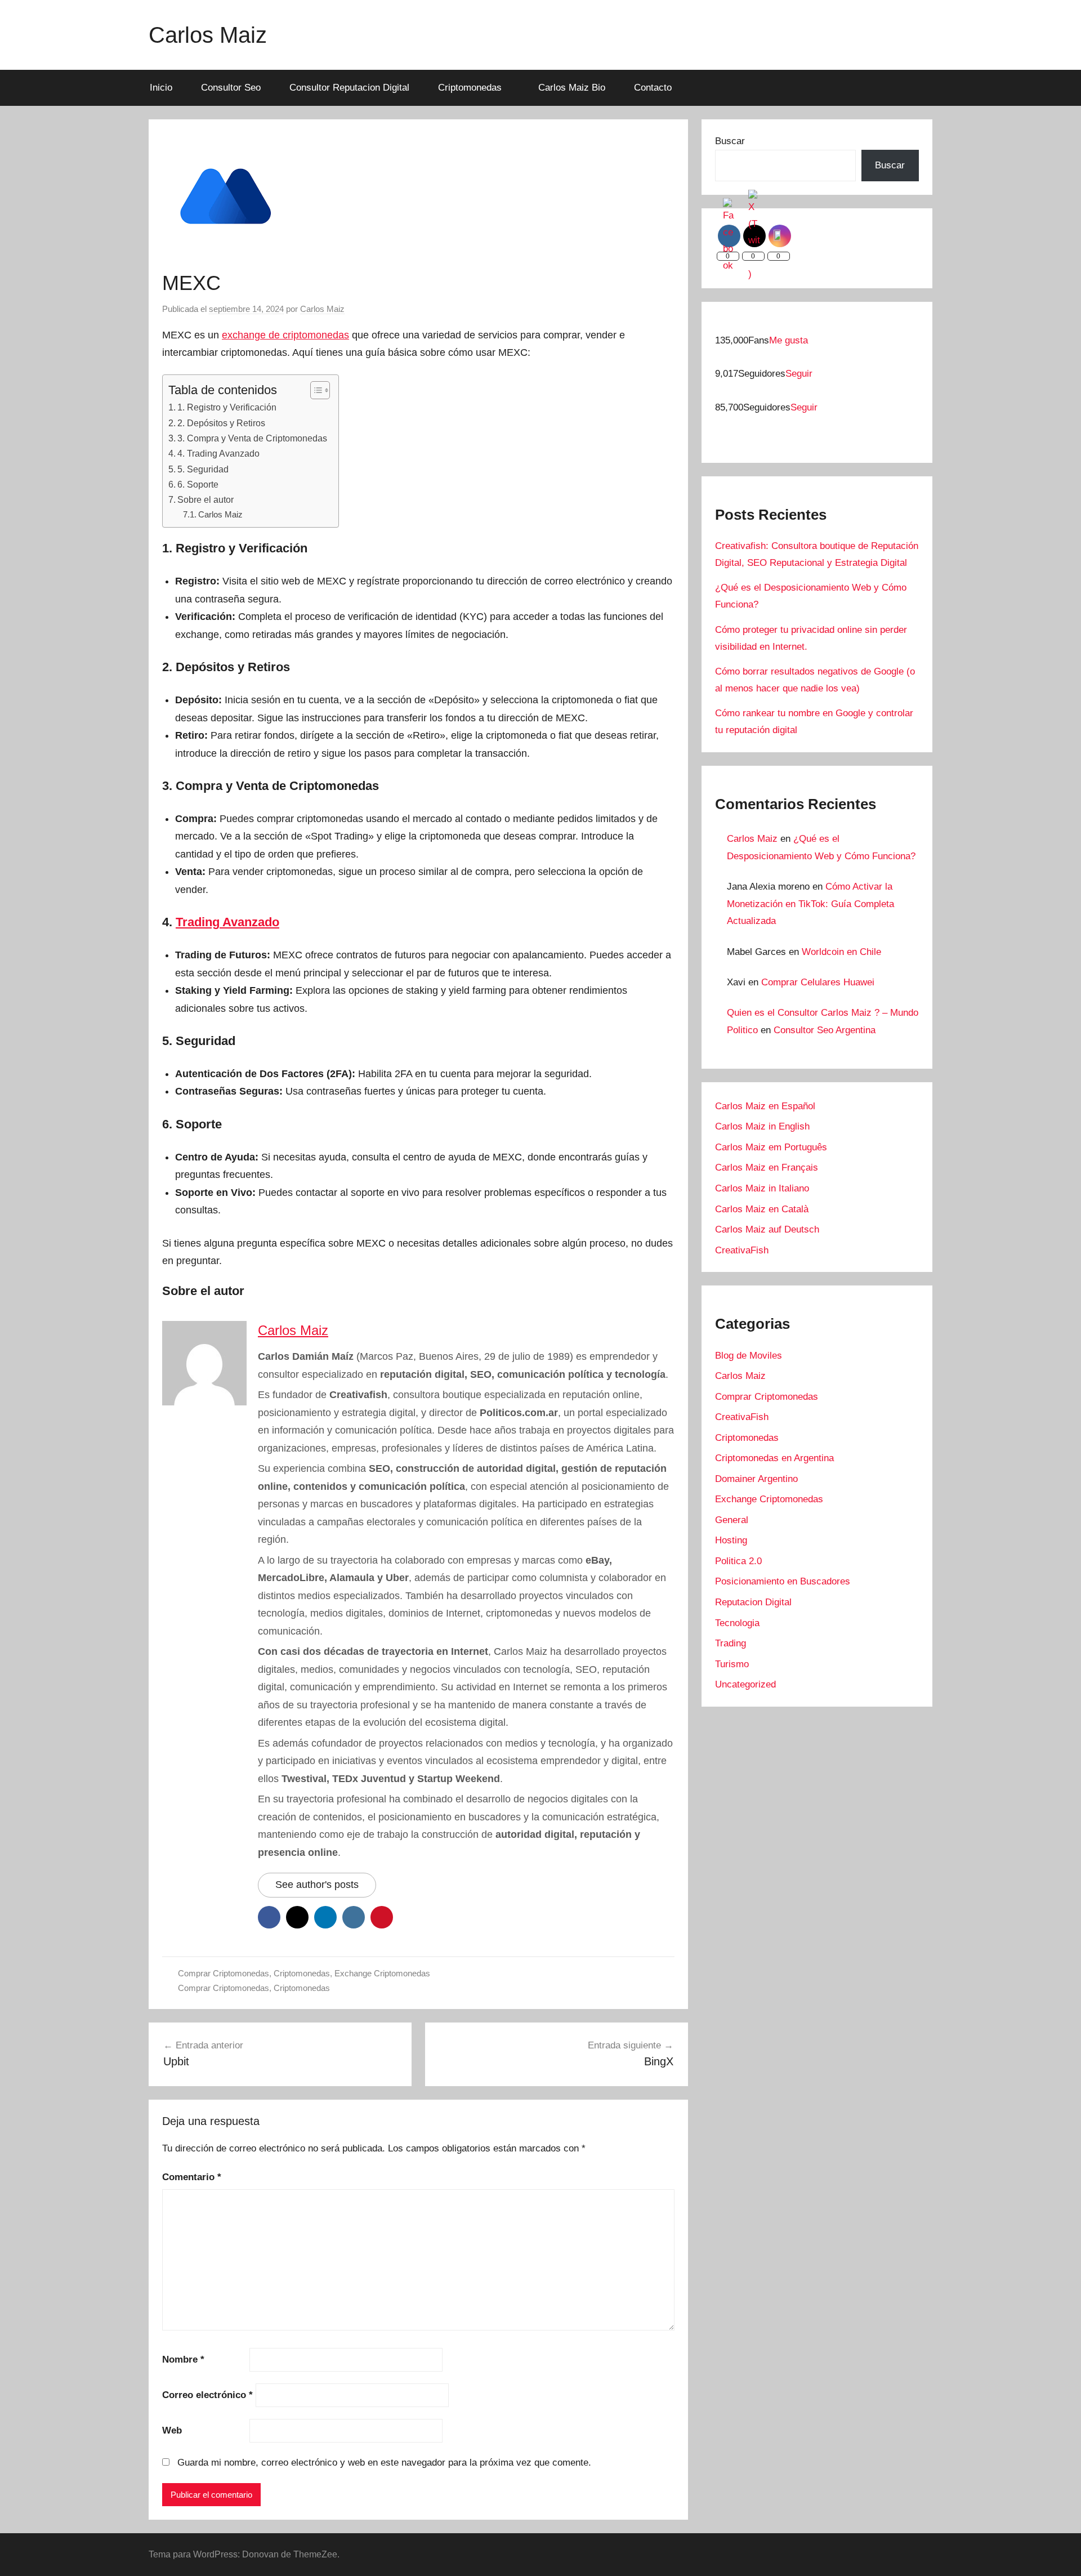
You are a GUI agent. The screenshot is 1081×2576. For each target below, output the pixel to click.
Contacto (653, 88)
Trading (731, 1643)
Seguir (799, 374)
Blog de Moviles (749, 1356)
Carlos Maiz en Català (762, 1209)
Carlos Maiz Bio (572, 88)
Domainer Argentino (756, 1479)
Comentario (192, 2177)
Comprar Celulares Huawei (818, 982)
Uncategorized (745, 1684)
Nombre (183, 2360)
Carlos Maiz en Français (767, 1168)
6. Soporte (198, 484)
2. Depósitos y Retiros (221, 423)
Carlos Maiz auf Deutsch (767, 1229)
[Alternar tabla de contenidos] (314, 390)
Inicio (161, 88)
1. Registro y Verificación (227, 407)
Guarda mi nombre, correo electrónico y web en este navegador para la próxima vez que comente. (384, 2463)
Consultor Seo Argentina (825, 1030)
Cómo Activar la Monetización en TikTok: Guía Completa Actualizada (810, 904)
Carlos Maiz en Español (765, 1106)
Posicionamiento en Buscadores (783, 1581)
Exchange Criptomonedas (382, 1973)
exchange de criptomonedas (285, 335)
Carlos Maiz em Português (771, 1147)
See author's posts (317, 1885)
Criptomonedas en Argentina (774, 1458)
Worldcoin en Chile (841, 952)
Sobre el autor (206, 499)
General (732, 1520)
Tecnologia (737, 1623)
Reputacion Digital (753, 1602)
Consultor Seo (231, 88)
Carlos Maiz (208, 35)
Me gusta (789, 340)
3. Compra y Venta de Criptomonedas (252, 438)
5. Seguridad (203, 469)
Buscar (730, 141)
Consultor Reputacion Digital (349, 88)
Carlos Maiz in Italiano (762, 1188)
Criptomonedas (470, 88)
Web (172, 2430)
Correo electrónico (207, 2395)
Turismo (732, 1664)
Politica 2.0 (738, 1561)
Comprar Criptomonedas (224, 1973)
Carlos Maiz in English (762, 1126)
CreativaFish (742, 1250)
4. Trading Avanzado (218, 453)
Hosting (731, 1540)
